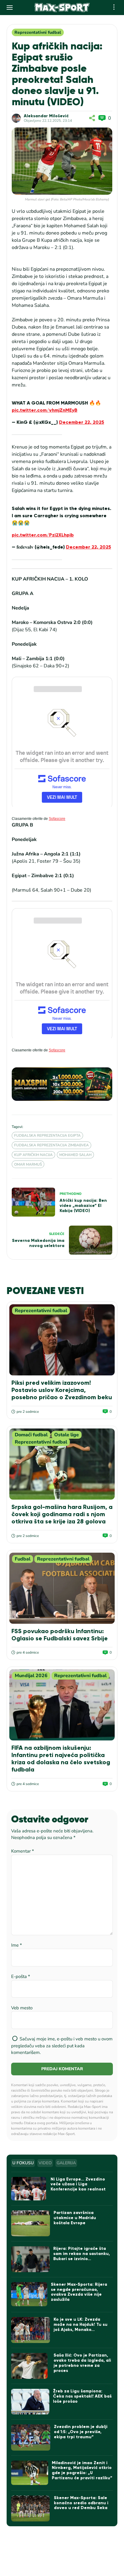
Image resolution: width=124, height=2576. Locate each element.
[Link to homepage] (62, 8)
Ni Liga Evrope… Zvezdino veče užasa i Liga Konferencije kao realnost (78, 2184)
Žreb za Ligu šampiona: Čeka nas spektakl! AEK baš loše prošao (82, 2396)
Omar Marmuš (28, 1164)
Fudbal (23, 1559)
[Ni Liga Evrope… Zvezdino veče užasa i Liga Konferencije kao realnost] (29, 2189)
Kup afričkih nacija (33, 1155)
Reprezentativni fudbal (38, 32)
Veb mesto (22, 2008)
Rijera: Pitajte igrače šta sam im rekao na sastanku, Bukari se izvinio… (82, 2254)
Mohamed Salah (75, 1155)
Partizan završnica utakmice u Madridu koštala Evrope (75, 2218)
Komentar (23, 1851)
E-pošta (21, 1976)
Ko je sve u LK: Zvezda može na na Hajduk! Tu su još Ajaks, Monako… (81, 2324)
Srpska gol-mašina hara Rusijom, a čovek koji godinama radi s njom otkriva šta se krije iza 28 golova (62, 1514)
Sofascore (57, 819)
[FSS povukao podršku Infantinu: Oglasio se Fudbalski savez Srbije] (62, 1588)
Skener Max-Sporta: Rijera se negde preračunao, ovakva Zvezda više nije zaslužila (79, 2292)
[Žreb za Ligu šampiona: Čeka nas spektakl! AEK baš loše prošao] (30, 2402)
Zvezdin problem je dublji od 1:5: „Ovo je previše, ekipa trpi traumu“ (81, 2432)
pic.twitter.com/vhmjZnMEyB (45, 410)
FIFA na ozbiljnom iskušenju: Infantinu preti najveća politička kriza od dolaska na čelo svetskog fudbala (61, 1759)
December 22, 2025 (82, 422)
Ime (17, 1945)
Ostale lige (67, 1435)
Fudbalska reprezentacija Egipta (47, 1135)
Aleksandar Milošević (46, 116)
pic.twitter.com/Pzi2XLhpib (43, 535)
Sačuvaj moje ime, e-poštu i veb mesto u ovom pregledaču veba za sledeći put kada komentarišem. (62, 2046)
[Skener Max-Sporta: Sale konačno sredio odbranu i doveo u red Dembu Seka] (31, 2509)
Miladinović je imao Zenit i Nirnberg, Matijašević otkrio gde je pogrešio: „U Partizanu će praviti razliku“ (82, 2470)
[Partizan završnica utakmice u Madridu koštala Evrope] (31, 2223)
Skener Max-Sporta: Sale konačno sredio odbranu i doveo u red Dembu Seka (81, 2503)
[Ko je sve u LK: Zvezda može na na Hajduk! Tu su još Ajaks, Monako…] (31, 2330)
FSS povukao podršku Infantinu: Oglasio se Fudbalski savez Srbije (60, 1635)
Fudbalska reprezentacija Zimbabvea (51, 1145)
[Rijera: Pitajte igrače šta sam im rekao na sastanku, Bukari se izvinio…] (30, 2259)
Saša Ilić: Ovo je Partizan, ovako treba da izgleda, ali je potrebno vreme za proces (82, 2363)
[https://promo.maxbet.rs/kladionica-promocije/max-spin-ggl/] (62, 1084)
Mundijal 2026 (31, 1676)
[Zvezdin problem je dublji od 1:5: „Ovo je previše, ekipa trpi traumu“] (31, 2437)
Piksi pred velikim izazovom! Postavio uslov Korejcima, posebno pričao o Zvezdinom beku (62, 1390)
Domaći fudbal (31, 1435)
